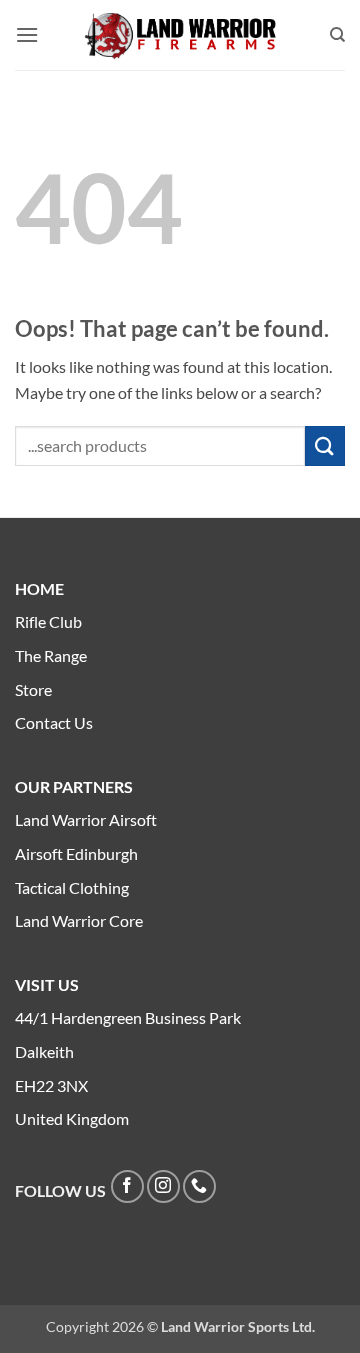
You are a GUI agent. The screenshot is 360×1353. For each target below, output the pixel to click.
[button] (27, 34)
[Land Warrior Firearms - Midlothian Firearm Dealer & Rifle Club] (180, 35)
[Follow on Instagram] (163, 1186)
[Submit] (325, 445)
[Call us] (199, 1186)
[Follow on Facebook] (127, 1186)
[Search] (337, 35)
